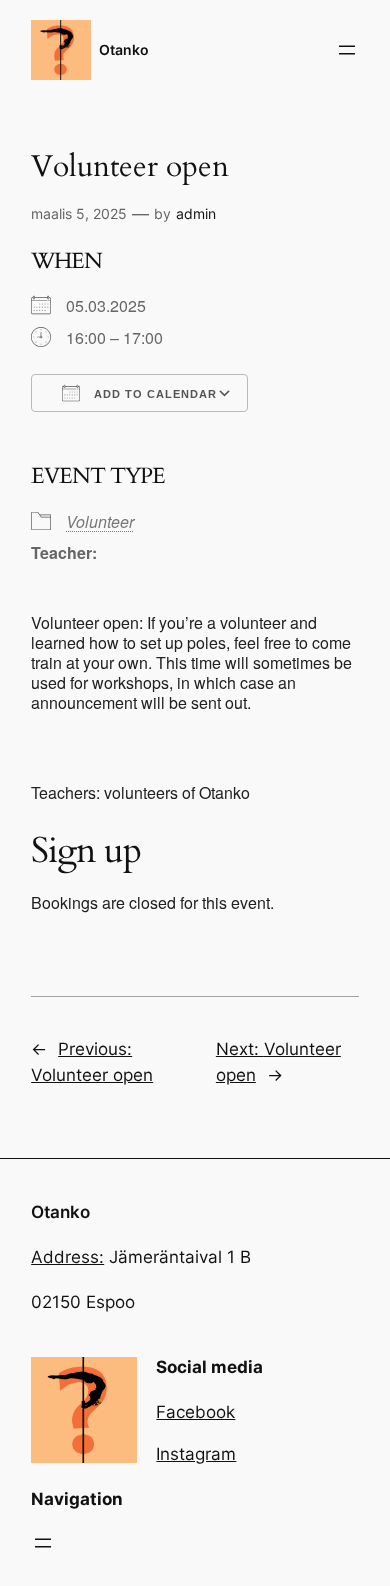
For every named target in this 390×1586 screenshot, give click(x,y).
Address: (67, 1257)
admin (196, 213)
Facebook (195, 1412)
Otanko (124, 49)
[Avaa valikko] (347, 50)
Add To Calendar (153, 394)
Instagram (196, 1454)
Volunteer (100, 521)
